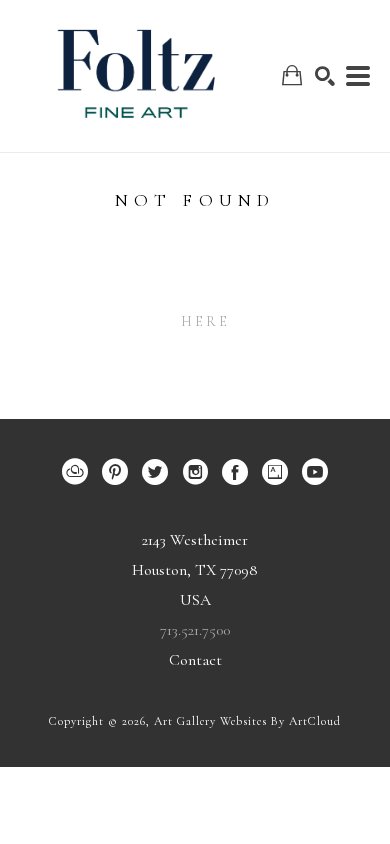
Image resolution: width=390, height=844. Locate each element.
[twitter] (155, 472)
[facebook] (235, 472)
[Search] (325, 76)
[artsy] (275, 472)
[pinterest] (115, 472)
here (206, 321)
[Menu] (358, 76)
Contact (195, 660)
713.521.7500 (195, 630)
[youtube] (315, 472)
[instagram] (195, 472)
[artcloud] (75, 472)
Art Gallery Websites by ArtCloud (247, 721)
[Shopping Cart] (292, 75)
